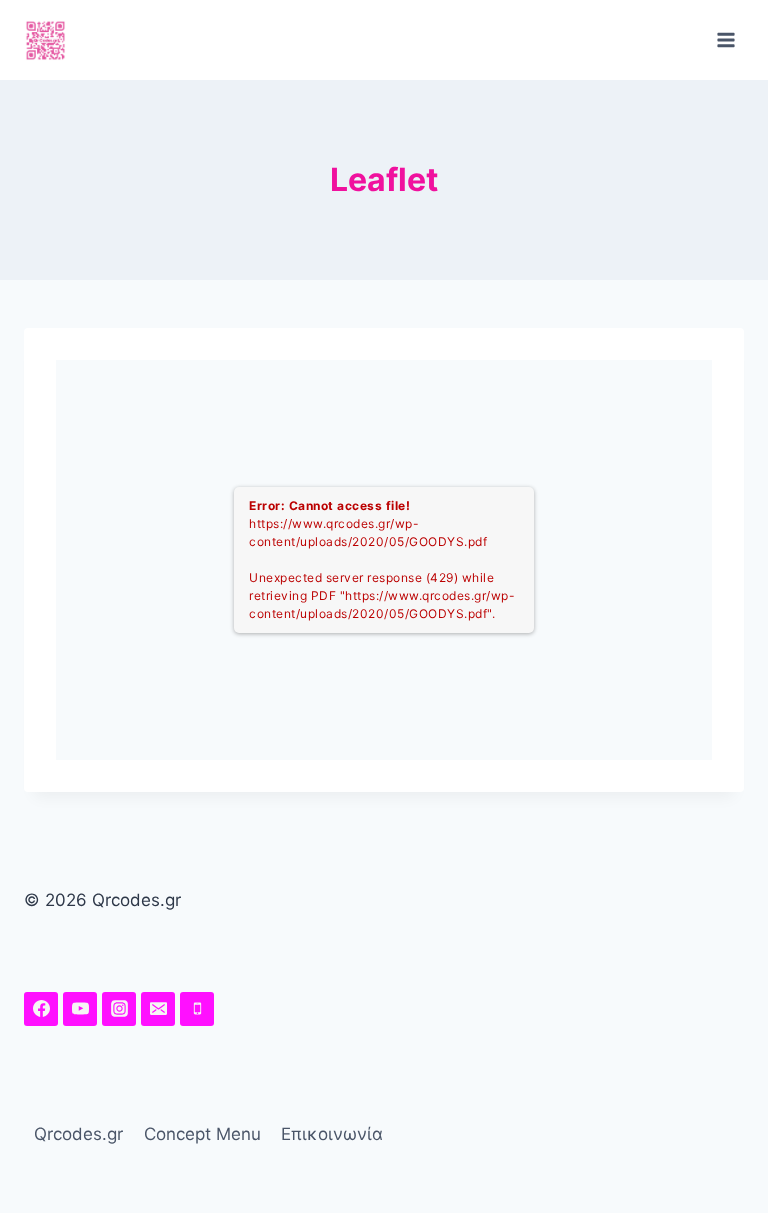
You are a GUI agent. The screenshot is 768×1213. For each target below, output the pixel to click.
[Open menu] (725, 39)
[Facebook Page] (41, 1009)
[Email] (158, 1009)
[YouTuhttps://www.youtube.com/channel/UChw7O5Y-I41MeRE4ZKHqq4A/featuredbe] (80, 1009)
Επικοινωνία (332, 1134)
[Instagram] (119, 1009)
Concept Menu (202, 1134)
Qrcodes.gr (78, 1134)
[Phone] (197, 1009)
